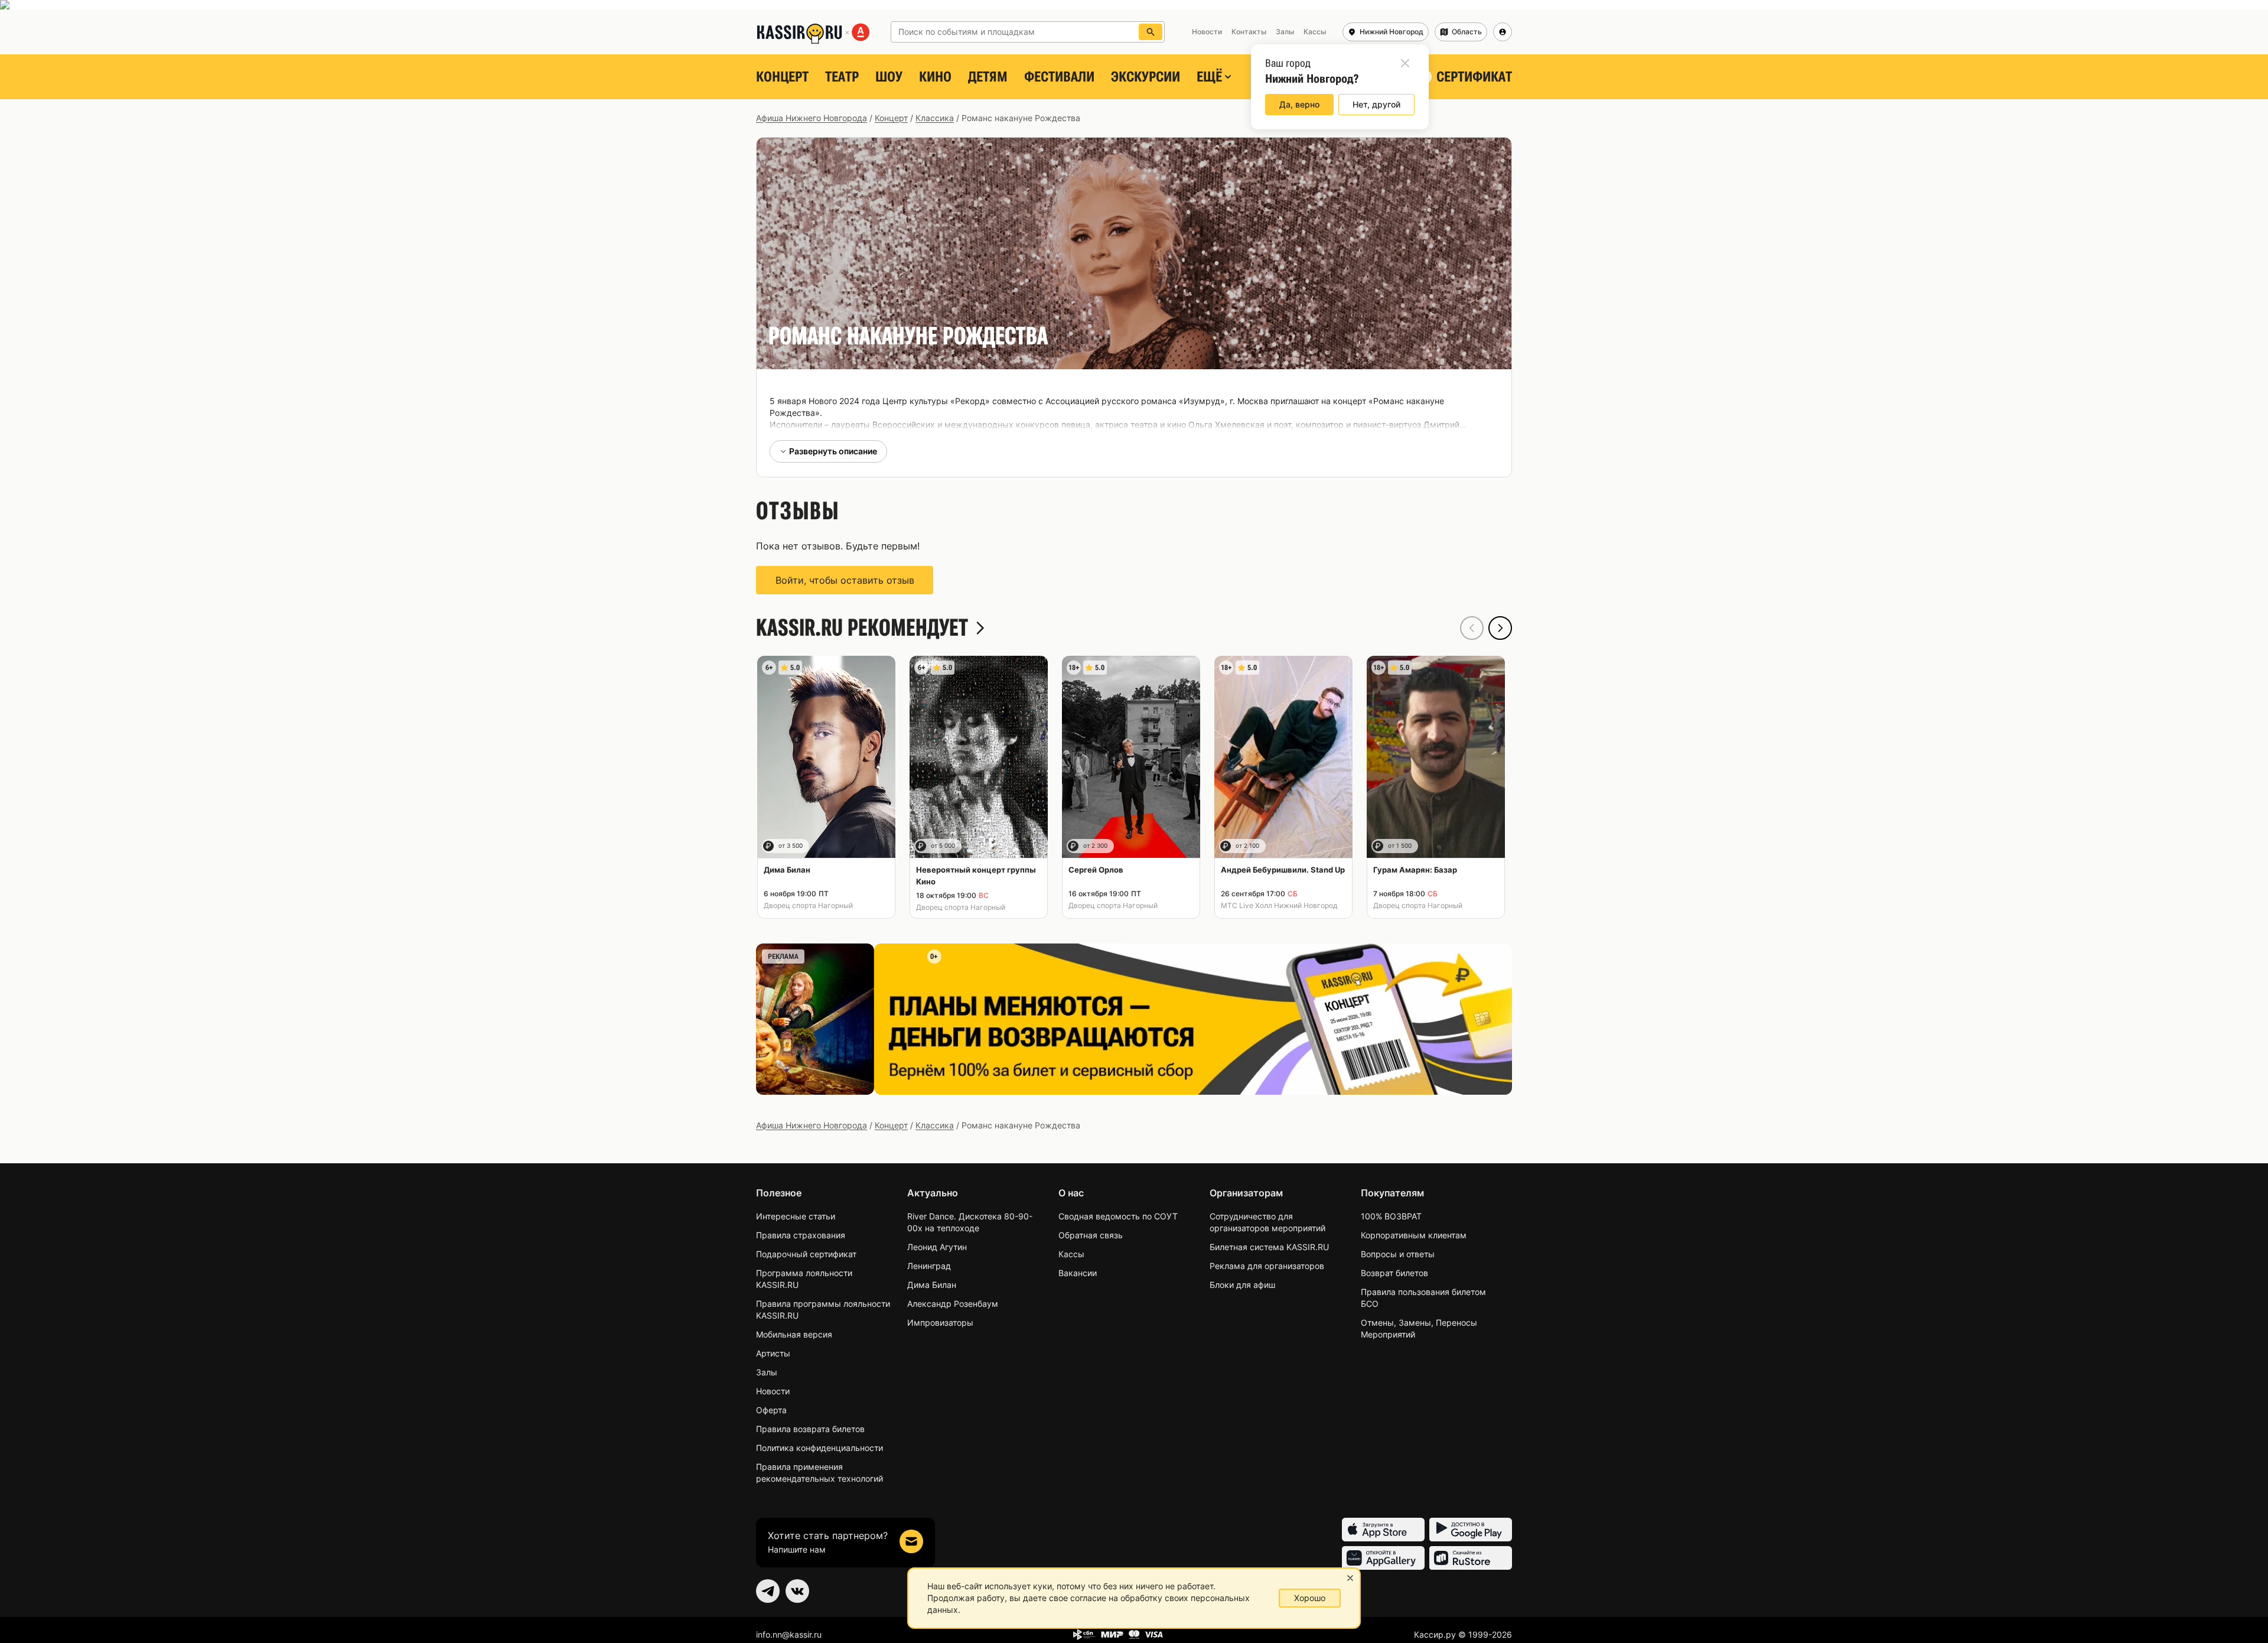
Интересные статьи (796, 1216)
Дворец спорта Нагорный (808, 905)
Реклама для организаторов (1267, 1266)
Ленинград (929, 1266)
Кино (935, 77)
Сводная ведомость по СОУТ (1118, 1216)
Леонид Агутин (937, 1247)
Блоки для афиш (1242, 1285)
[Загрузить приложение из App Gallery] (1383, 1558)
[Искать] (1151, 32)
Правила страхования (801, 1235)
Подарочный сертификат (806, 1254)
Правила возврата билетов (810, 1429)
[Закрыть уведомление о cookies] (1350, 1578)
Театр (842, 77)
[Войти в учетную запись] (1503, 32)
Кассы (1071, 1254)
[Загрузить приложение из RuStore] (1471, 1558)
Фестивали (1059, 77)
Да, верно (1299, 104)
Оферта (771, 1410)
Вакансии (1078, 1273)
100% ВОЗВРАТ (1391, 1216)
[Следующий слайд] (1500, 628)
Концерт (782, 77)
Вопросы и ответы (1398, 1254)
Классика (935, 118)
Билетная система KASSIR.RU (1269, 1247)
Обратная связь (1091, 1235)
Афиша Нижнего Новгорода (812, 118)
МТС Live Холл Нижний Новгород (1279, 905)
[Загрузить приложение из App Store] (1383, 1530)
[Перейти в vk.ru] (797, 1591)
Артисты (773, 1353)
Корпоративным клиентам (1414, 1235)
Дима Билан (932, 1285)
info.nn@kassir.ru (789, 1634)
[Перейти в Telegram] (768, 1591)
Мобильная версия (794, 1334)
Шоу (889, 77)
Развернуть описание (833, 451)
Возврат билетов (1394, 1273)
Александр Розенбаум (953, 1304)
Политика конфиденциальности (819, 1448)
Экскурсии (1146, 77)
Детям (988, 77)
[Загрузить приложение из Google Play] (1471, 1530)
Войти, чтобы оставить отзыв (845, 580)
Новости (773, 1391)
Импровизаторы (940, 1322)
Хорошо (1310, 1598)
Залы (767, 1372)
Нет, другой (1376, 104)
